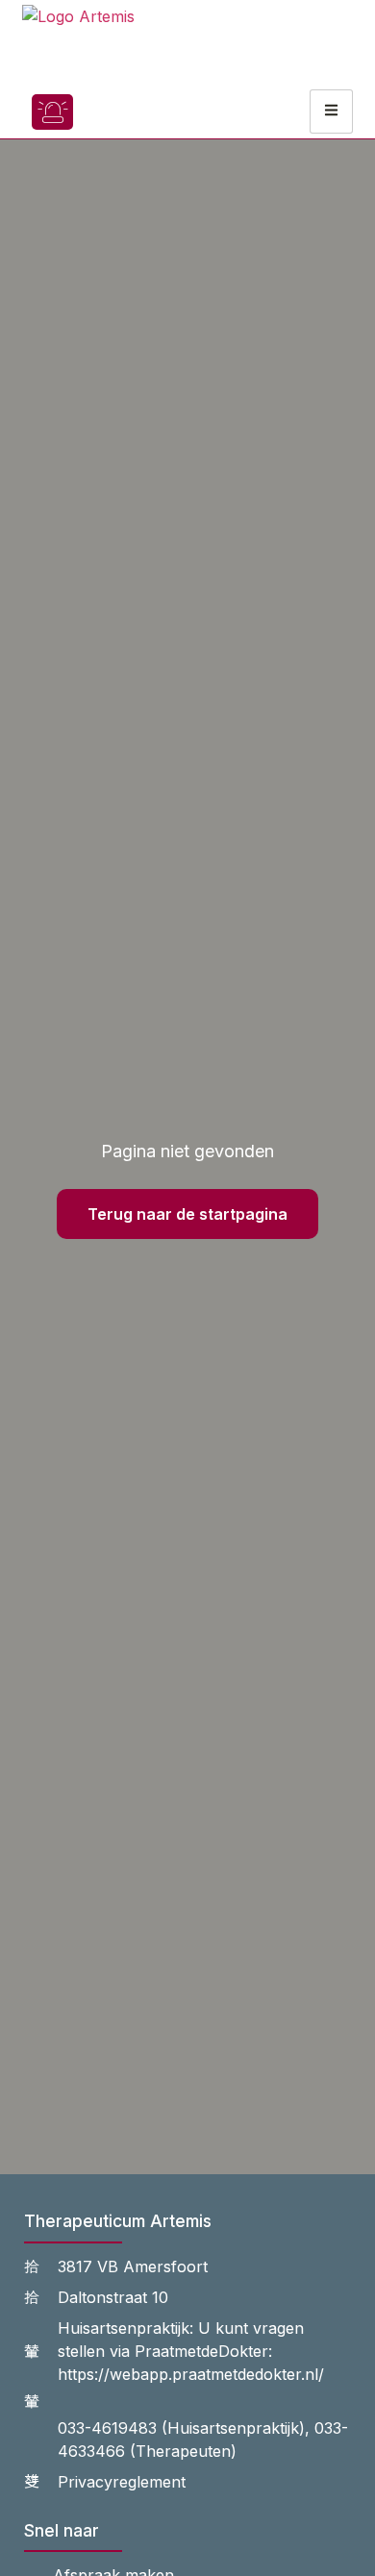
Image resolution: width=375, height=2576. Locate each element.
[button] (109, 112)
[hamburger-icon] (331, 111)
